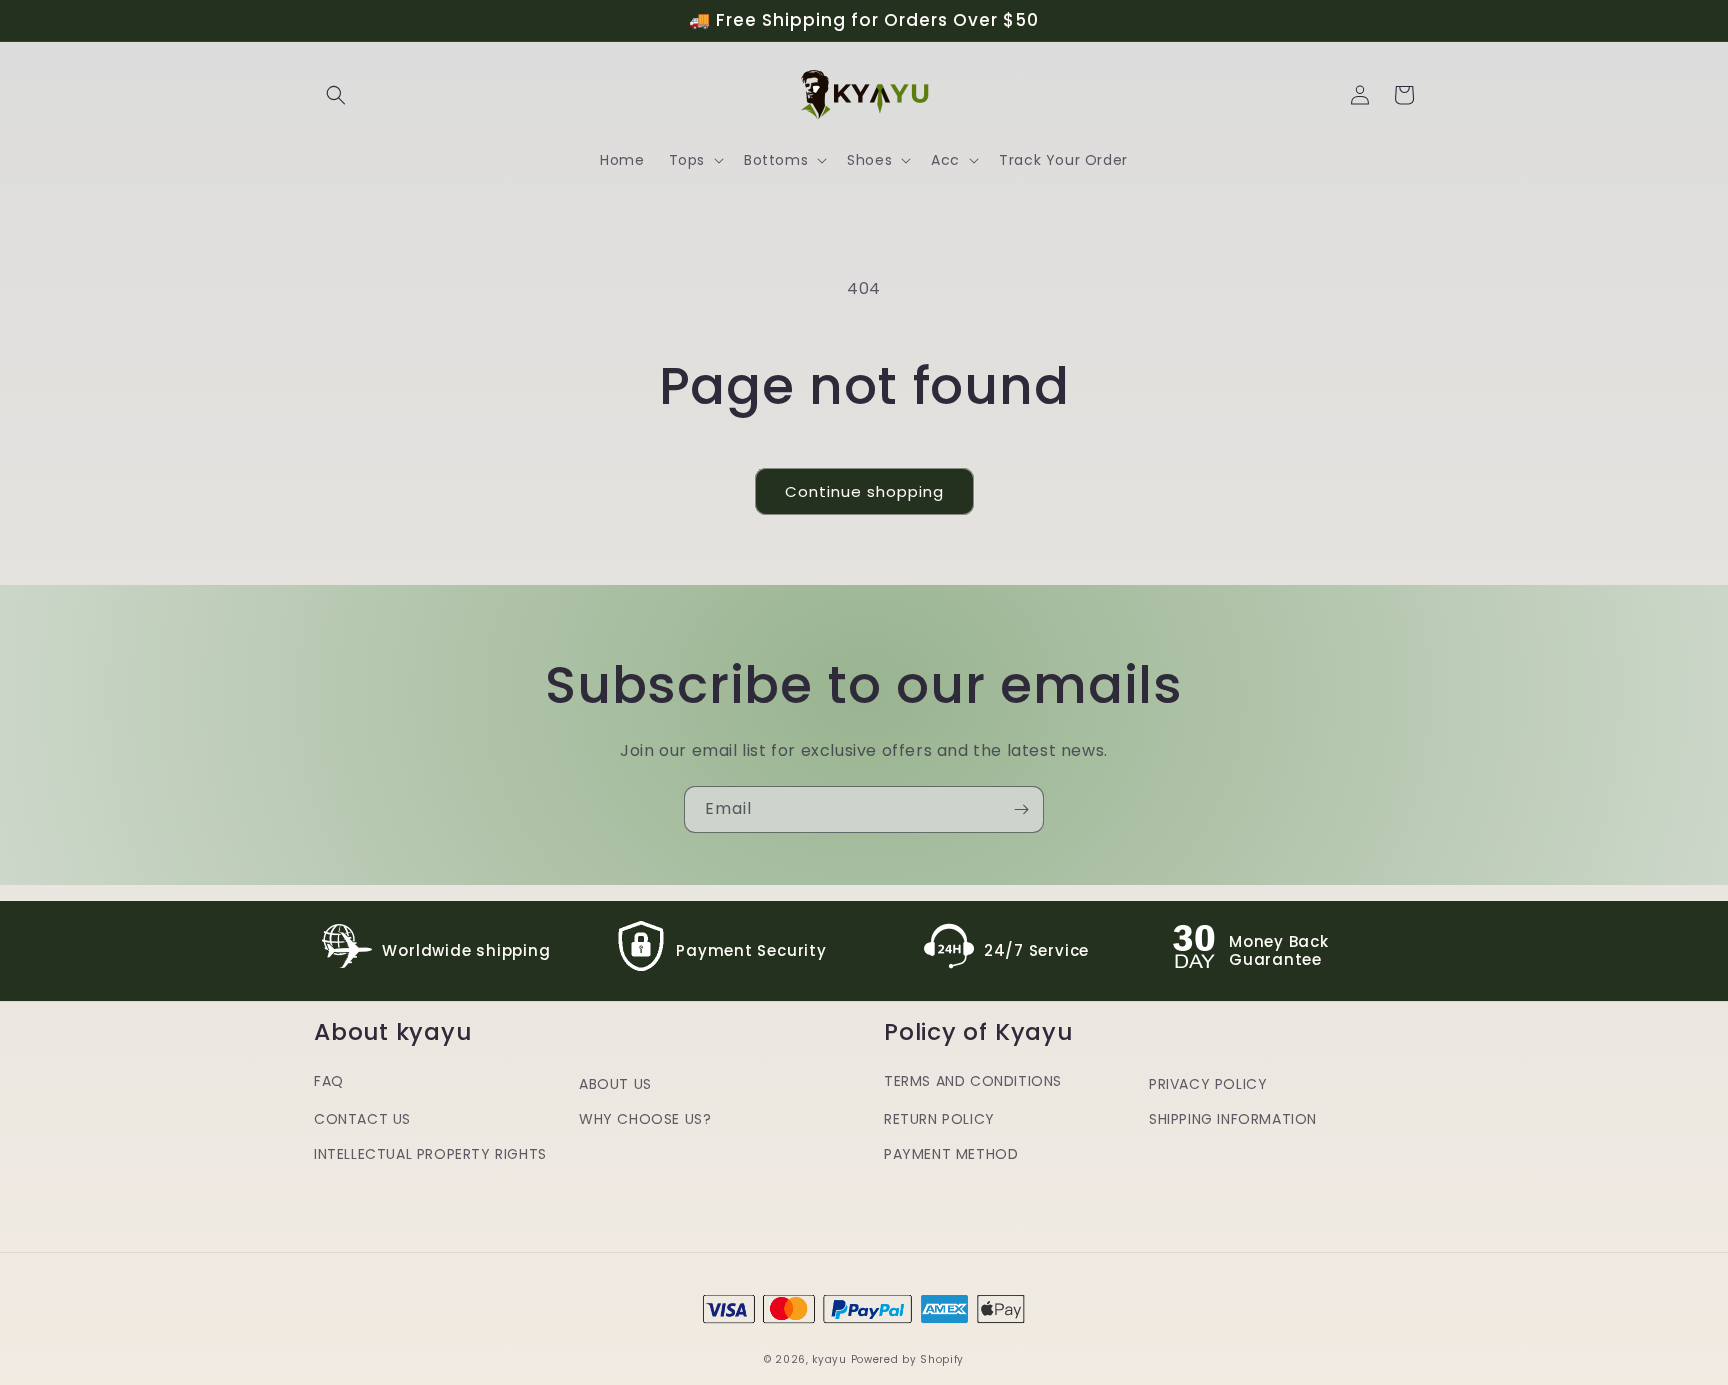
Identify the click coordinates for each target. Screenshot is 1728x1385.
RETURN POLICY (939, 1119)
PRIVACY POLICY (1208, 1084)
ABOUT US (615, 1084)
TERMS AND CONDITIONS (973, 1081)
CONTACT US (362, 1119)
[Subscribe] (1021, 809)
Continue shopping (864, 491)
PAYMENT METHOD (951, 1154)
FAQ (329, 1081)
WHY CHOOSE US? (645, 1119)
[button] (336, 95)
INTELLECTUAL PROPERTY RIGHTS (430, 1154)
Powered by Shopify (908, 1359)
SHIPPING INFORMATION (1233, 1119)
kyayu (829, 1359)
